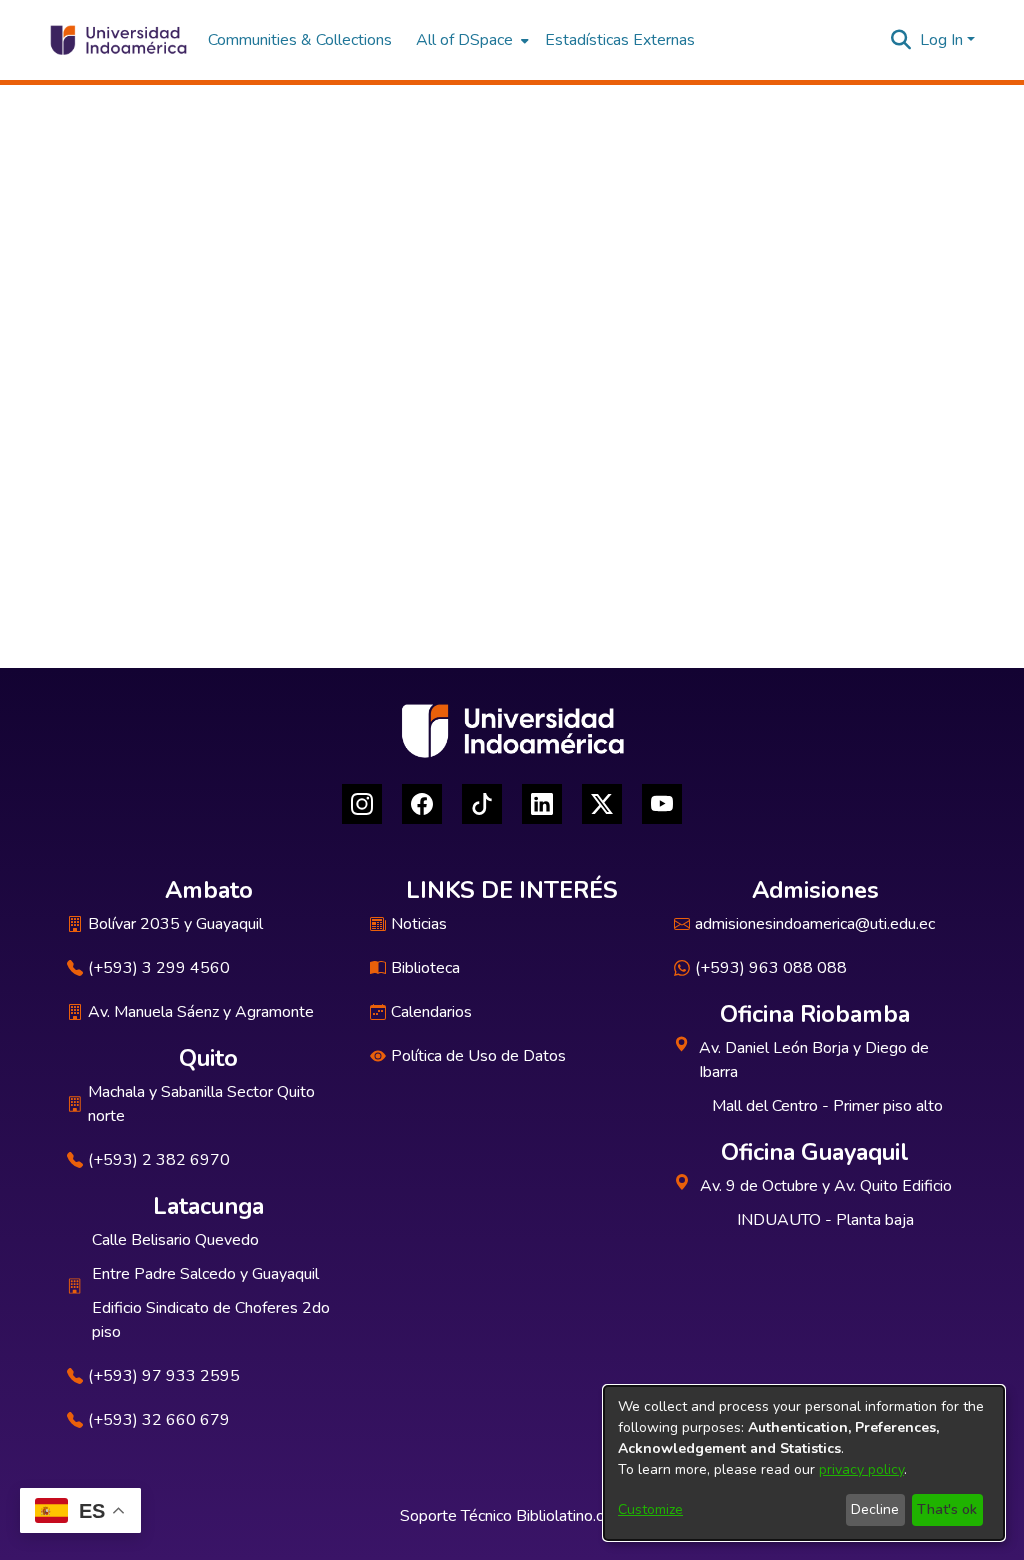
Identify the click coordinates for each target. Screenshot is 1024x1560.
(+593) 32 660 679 (159, 1420)
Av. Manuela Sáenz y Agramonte (201, 1012)
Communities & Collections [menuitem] (300, 40)
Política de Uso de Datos (478, 1056)
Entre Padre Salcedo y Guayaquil (205, 1274)
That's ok (947, 1509)
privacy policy (861, 1469)
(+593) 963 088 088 (771, 968)
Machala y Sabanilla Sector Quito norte (201, 1104)
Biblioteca (425, 968)
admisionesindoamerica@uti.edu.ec (815, 924)
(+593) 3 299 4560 (159, 968)
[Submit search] (901, 40)
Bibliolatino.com (570, 1516)
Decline (875, 1509)
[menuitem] (470, 40)
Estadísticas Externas (620, 40)
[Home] (117, 40)
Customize (650, 1509)
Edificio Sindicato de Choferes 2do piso (211, 1320)
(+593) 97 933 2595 (164, 1376)
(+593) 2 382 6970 (159, 1160)
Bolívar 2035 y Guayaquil (175, 924)
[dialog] (804, 1463)
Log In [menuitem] (941, 40)
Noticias (419, 924)
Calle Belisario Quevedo (175, 1240)
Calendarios (431, 1012)
